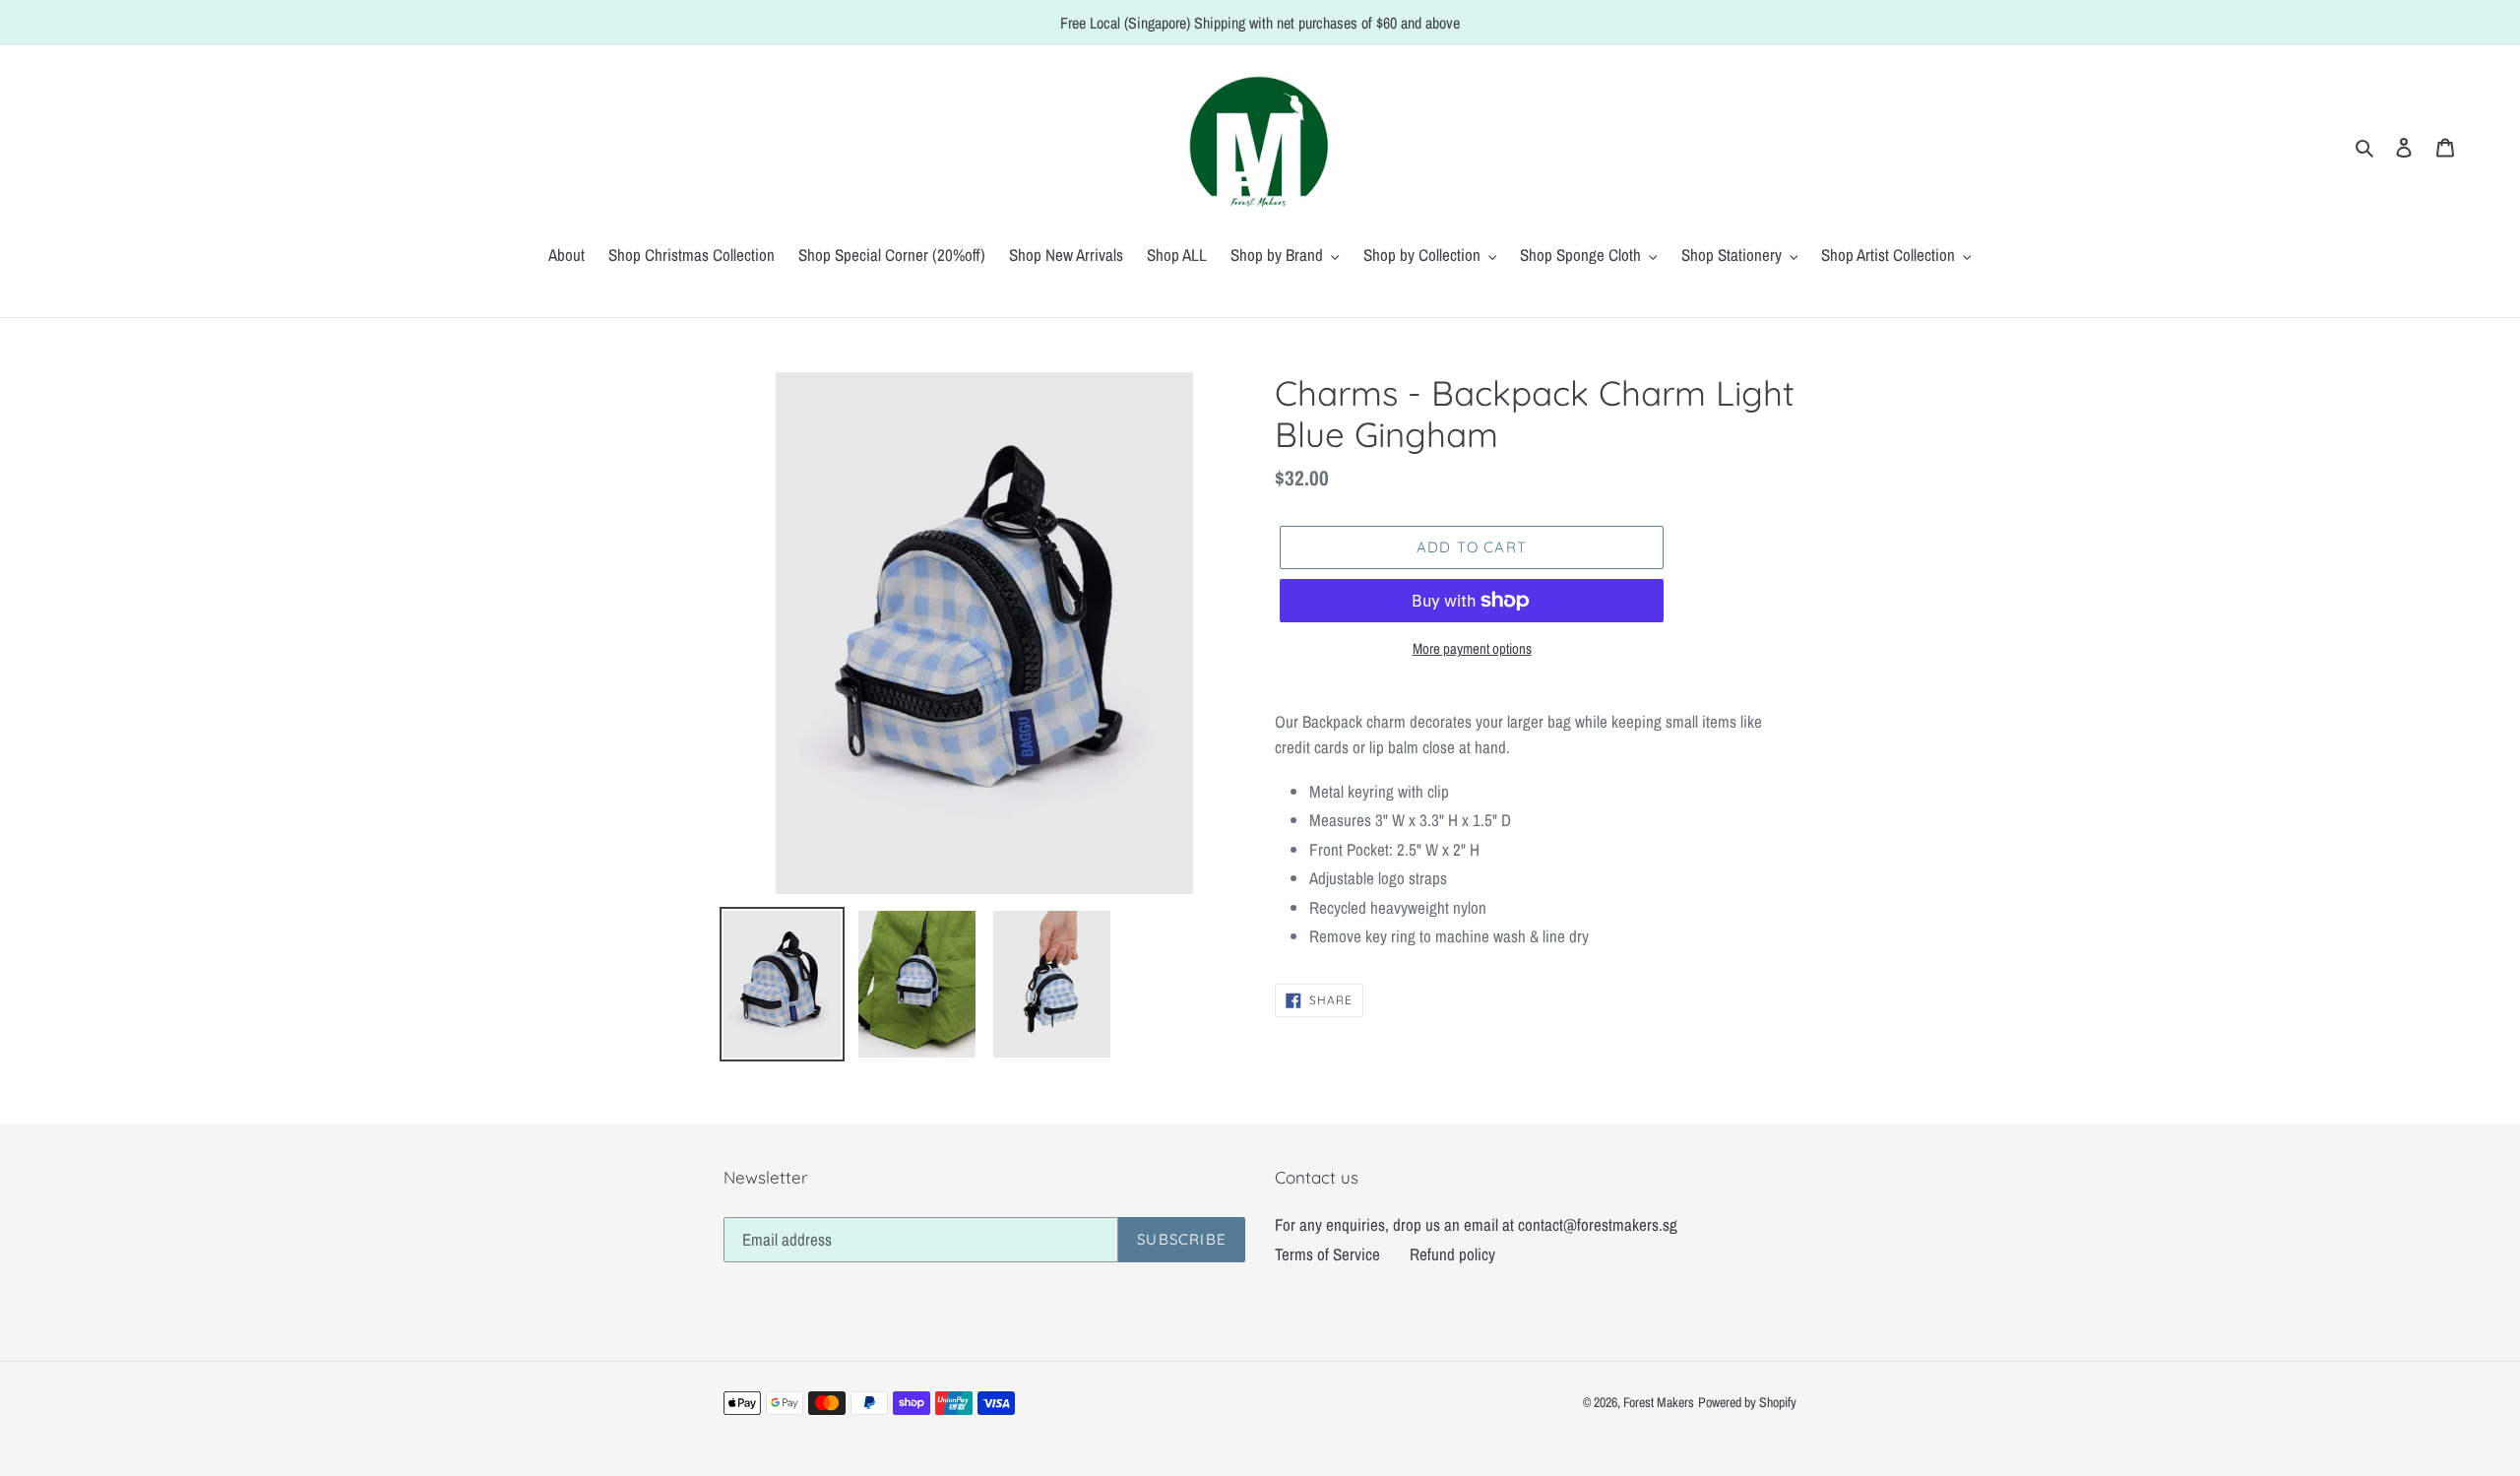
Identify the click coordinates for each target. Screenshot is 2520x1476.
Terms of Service (1327, 1254)
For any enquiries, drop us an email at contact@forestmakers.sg (1476, 1224)
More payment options (1472, 648)
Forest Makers (1659, 1402)
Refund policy (1452, 1254)
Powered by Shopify (1747, 1402)
